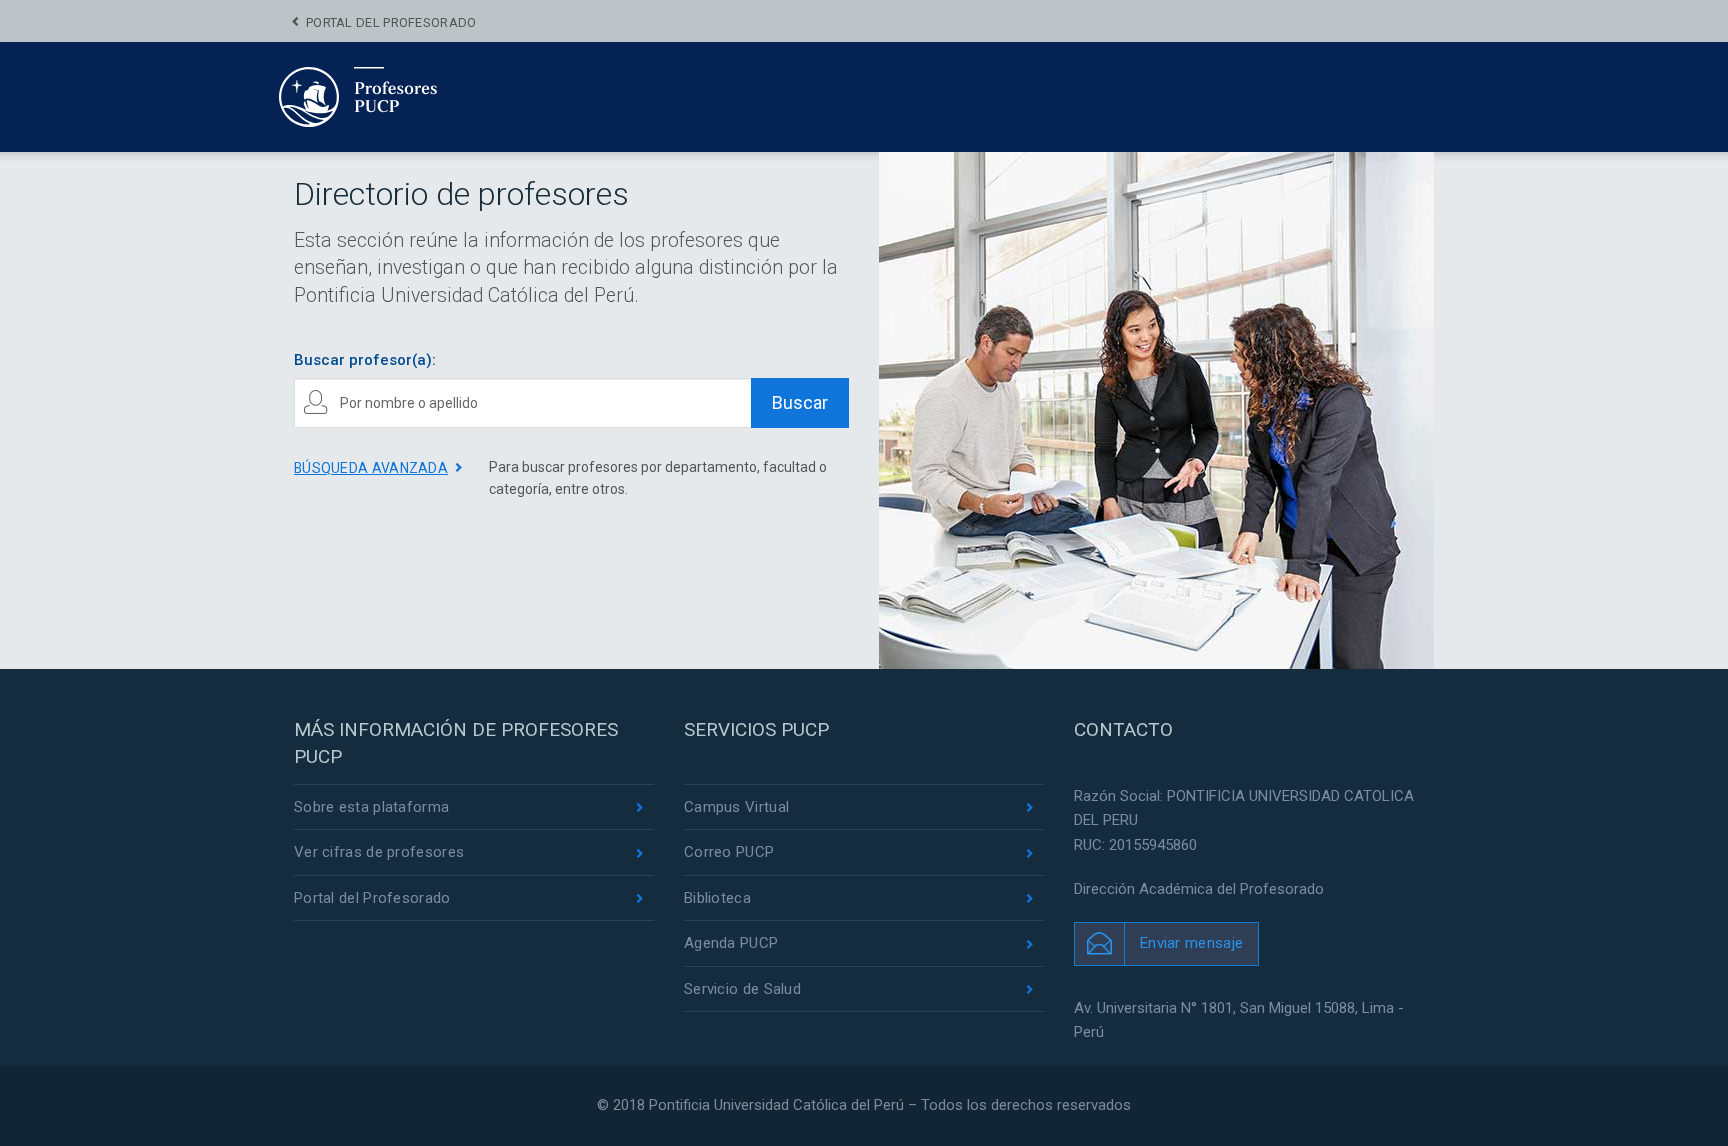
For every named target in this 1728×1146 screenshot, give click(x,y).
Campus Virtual (736, 807)
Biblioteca (717, 898)
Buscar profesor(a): (365, 360)
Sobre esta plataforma (371, 807)
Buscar (800, 402)
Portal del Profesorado (391, 22)
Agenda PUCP (731, 943)
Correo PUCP (729, 852)
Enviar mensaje (1191, 943)
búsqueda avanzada (371, 468)
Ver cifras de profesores (379, 852)
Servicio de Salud (742, 989)
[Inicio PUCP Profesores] (418, 96)
